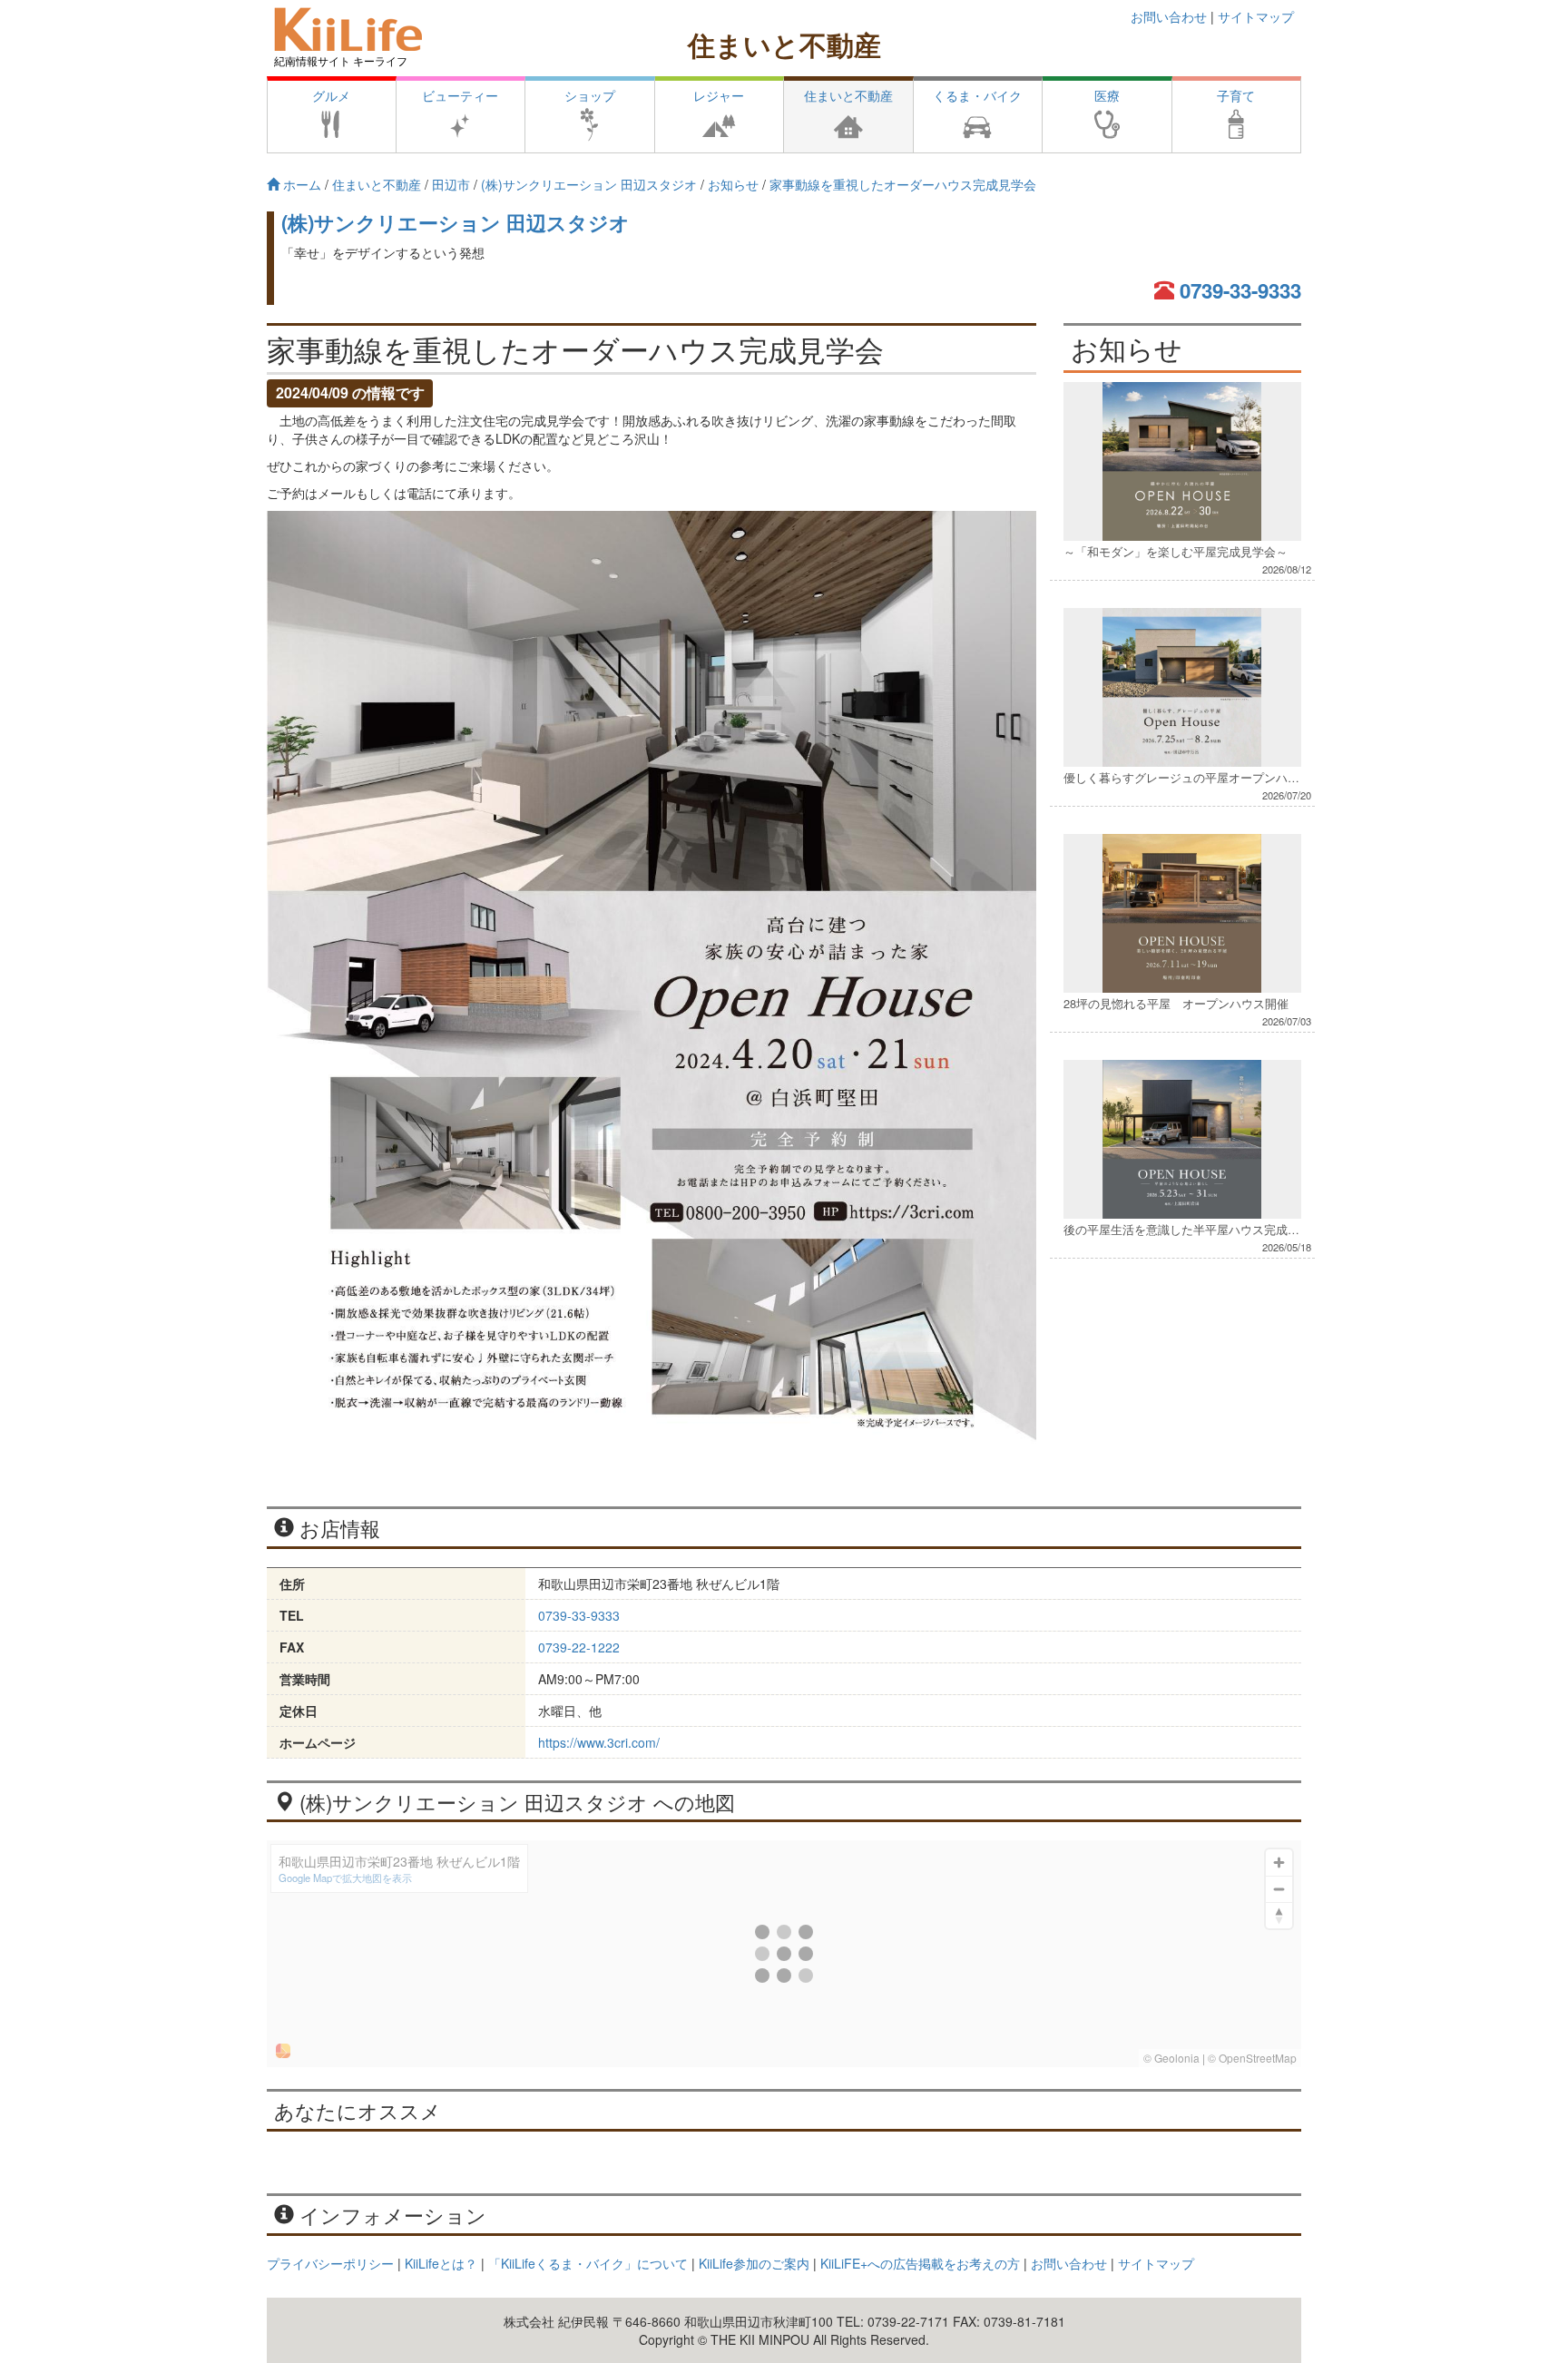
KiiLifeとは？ (441, 2263)
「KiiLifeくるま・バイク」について (588, 2263)
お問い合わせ (1169, 16)
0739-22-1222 (579, 1647)
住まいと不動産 (784, 44)
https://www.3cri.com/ (599, 1742)
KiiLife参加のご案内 (754, 2263)
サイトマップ (1256, 16)
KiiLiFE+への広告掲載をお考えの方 (920, 2263)
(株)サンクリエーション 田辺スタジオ (456, 222)
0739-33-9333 (1240, 290)
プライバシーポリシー (330, 2263)
